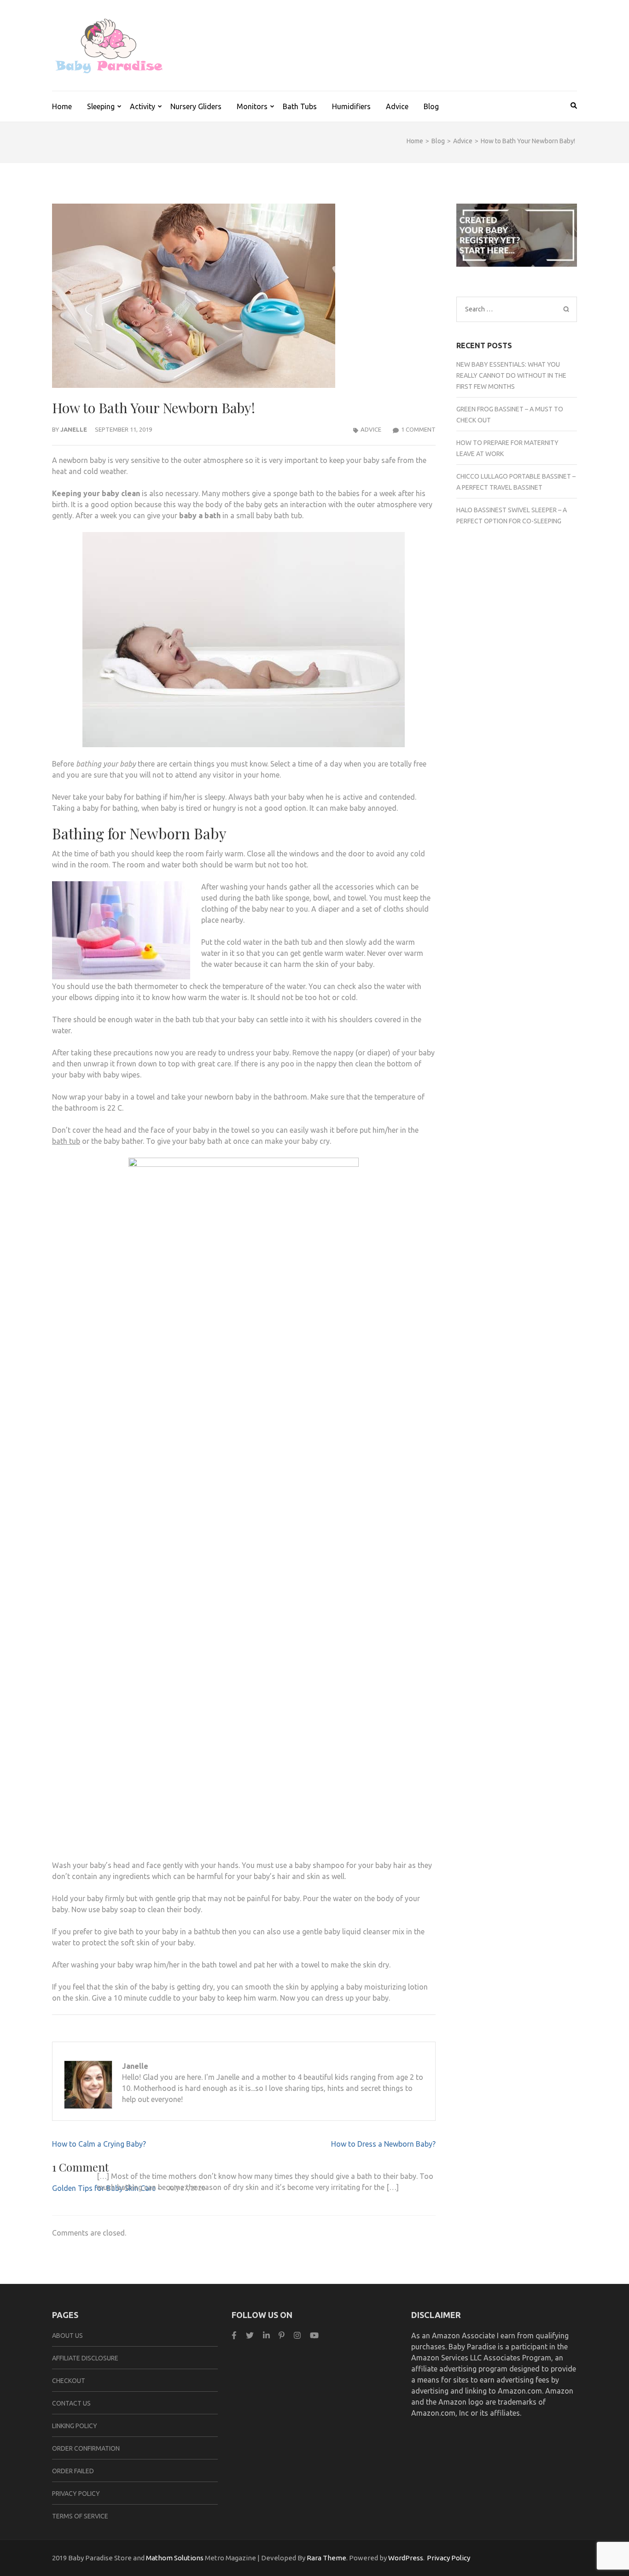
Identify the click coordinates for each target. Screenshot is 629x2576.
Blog (431, 106)
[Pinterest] (282, 2335)
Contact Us (71, 2403)
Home (62, 106)
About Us (67, 2336)
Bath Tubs (300, 106)
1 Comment (418, 429)
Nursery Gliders (196, 106)
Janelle (74, 429)
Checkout (69, 2381)
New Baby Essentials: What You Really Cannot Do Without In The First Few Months (511, 375)
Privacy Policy (76, 2494)
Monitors (252, 106)
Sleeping (101, 106)
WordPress (406, 2558)
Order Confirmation (86, 2448)
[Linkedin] (266, 2335)
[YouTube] (314, 2335)
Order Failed (73, 2471)
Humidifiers (351, 106)
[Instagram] (297, 2335)
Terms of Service (80, 2516)
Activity (143, 106)
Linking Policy (75, 2426)
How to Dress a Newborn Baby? (383, 2144)
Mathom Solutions (175, 2558)
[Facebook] (234, 2335)
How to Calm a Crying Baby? (99, 2144)
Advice (397, 106)
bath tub (66, 1141)
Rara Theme (326, 2558)
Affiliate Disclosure (85, 2358)
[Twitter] (250, 2335)
